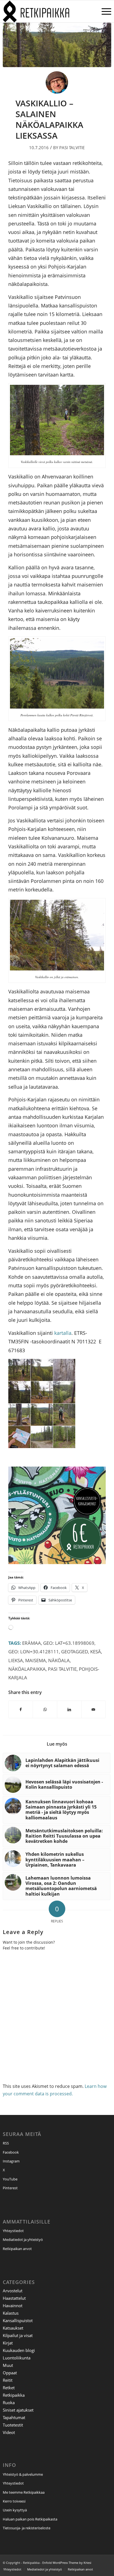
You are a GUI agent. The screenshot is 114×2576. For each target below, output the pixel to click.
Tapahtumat (14, 2417)
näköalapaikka (27, 1669)
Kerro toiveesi (14, 2501)
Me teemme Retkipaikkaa (24, 2492)
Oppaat (10, 2373)
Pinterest (10, 2188)
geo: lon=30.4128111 (34, 1652)
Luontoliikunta (17, 2358)
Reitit (8, 2380)
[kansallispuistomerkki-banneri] (57, 1562)
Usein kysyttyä (15, 2510)
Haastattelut (14, 2298)
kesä (96, 1652)
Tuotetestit (13, 2425)
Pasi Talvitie (72, 148)
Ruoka (9, 2403)
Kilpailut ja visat (18, 2335)
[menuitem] (104, 11)
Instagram (11, 2161)
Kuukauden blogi (19, 2350)
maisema (36, 1660)
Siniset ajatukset (18, 2410)
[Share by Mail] (94, 1709)
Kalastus (11, 2313)
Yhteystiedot (13, 2231)
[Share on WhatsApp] (45, 1709)
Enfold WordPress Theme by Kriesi (67, 2563)
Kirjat (8, 2343)
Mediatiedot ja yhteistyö (23, 2240)
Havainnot (13, 2306)
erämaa (32, 1643)
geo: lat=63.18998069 (69, 1643)
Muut (8, 2365)
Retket (9, 2388)
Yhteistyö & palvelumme (23, 2474)
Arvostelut (13, 2291)
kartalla (63, 1333)
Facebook (11, 2152)
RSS (6, 2143)
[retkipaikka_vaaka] (46, 11)
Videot (9, 2432)
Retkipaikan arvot (17, 2249)
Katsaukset (13, 2328)
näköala (59, 1660)
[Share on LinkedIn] (69, 1709)
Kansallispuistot (18, 2320)
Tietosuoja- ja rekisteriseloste (27, 2528)
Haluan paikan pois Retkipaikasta (30, 2519)
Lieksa (16, 1660)
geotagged (75, 1652)
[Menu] (104, 11)
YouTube (10, 2179)
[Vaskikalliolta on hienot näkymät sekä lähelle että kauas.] (57, 45)
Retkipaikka (14, 2395)
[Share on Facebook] (21, 1709)
